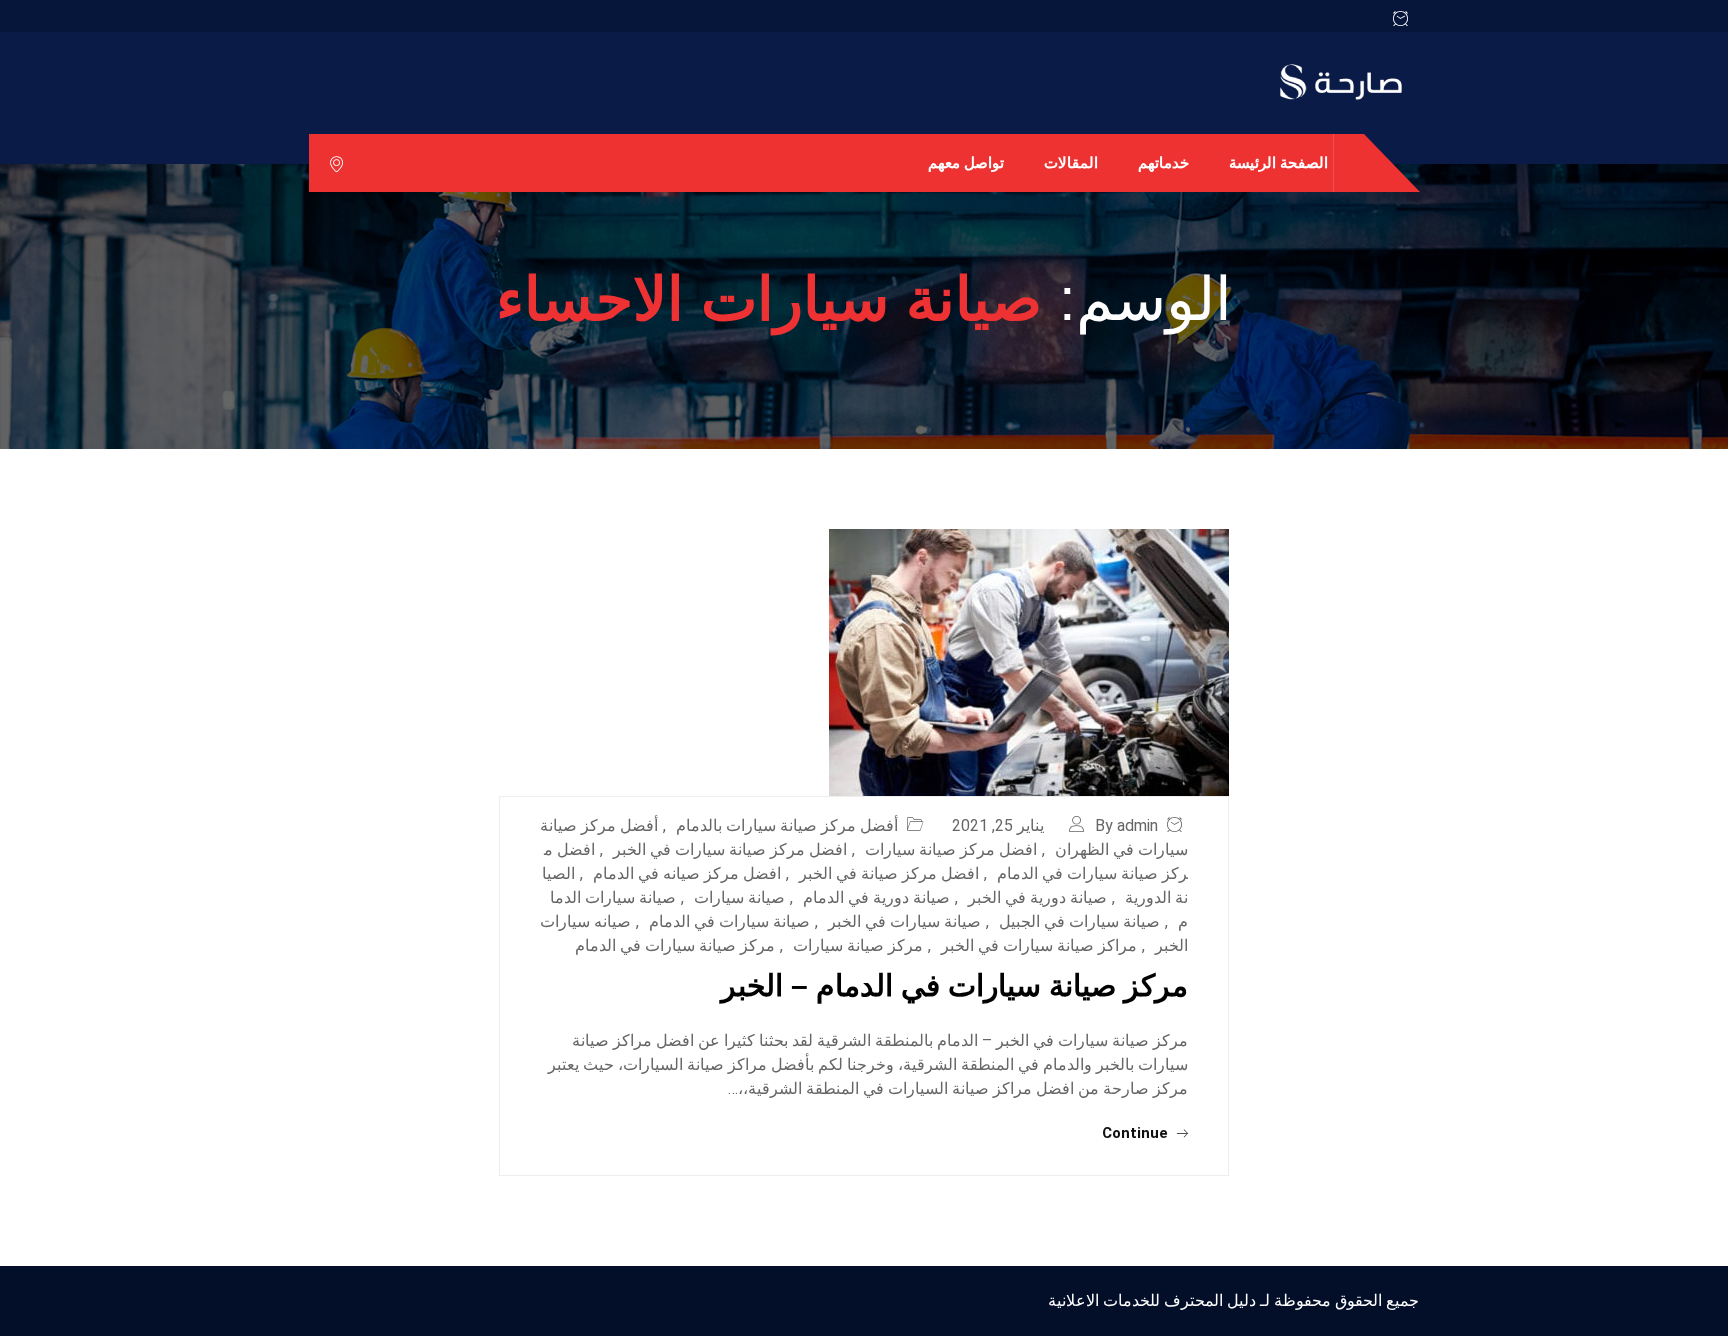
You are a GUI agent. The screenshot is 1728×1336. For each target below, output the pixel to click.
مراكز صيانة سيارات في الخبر (1039, 945)
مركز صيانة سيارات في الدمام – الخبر (954, 985)
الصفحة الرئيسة (1278, 162)
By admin (1126, 825)
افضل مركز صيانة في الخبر (889, 873)
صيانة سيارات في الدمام (729, 921)
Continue (1137, 1133)
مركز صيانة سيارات (858, 945)
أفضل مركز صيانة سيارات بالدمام (787, 825)
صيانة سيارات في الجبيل (1079, 921)
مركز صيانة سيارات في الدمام (675, 945)
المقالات (1071, 162)
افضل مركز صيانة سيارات (951, 849)
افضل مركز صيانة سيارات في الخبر (730, 849)
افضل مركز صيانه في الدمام (687, 873)
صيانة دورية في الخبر (1037, 897)
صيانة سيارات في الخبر (904, 921)
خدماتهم (1163, 162)
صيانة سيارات (739, 897)
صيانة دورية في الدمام (876, 897)
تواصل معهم (966, 162)
